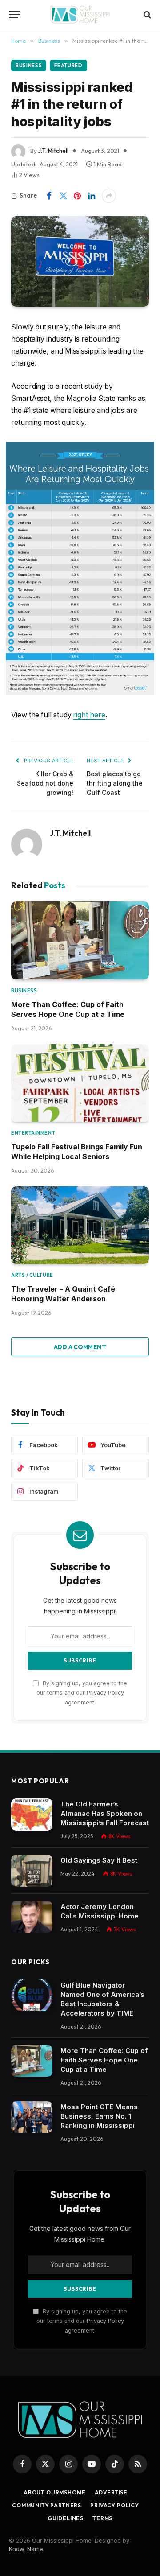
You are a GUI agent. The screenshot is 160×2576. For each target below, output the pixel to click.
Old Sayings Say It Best (99, 1860)
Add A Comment (80, 1347)
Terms (102, 2518)
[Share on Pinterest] (77, 196)
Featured (68, 66)
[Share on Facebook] (49, 196)
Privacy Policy (105, 1693)
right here (89, 715)
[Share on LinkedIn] (92, 196)
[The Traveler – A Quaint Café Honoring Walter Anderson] (80, 1225)
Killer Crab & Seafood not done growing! (45, 783)
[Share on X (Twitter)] (63, 196)
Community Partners (47, 2505)
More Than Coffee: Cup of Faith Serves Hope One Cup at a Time (104, 2060)
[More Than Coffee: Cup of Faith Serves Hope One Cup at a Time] (80, 940)
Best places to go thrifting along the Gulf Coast (115, 783)
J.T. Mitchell (53, 151)
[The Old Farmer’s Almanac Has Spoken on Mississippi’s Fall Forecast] (32, 1815)
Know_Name (26, 2549)
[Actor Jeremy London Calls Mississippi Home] (32, 1917)
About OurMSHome (55, 2492)
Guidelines (66, 2518)
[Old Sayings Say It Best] (32, 1871)
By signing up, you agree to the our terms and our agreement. (82, 1693)
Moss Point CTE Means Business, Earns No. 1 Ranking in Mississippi (99, 2116)
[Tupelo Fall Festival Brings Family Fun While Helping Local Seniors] (80, 1083)
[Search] (146, 14)
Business (29, 66)
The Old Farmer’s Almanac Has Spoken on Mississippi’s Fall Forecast (105, 1813)
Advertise (111, 2492)
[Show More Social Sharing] (109, 196)
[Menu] (15, 14)
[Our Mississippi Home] (80, 14)
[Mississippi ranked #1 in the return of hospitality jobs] (80, 261)
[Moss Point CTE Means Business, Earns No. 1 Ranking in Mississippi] (32, 2117)
